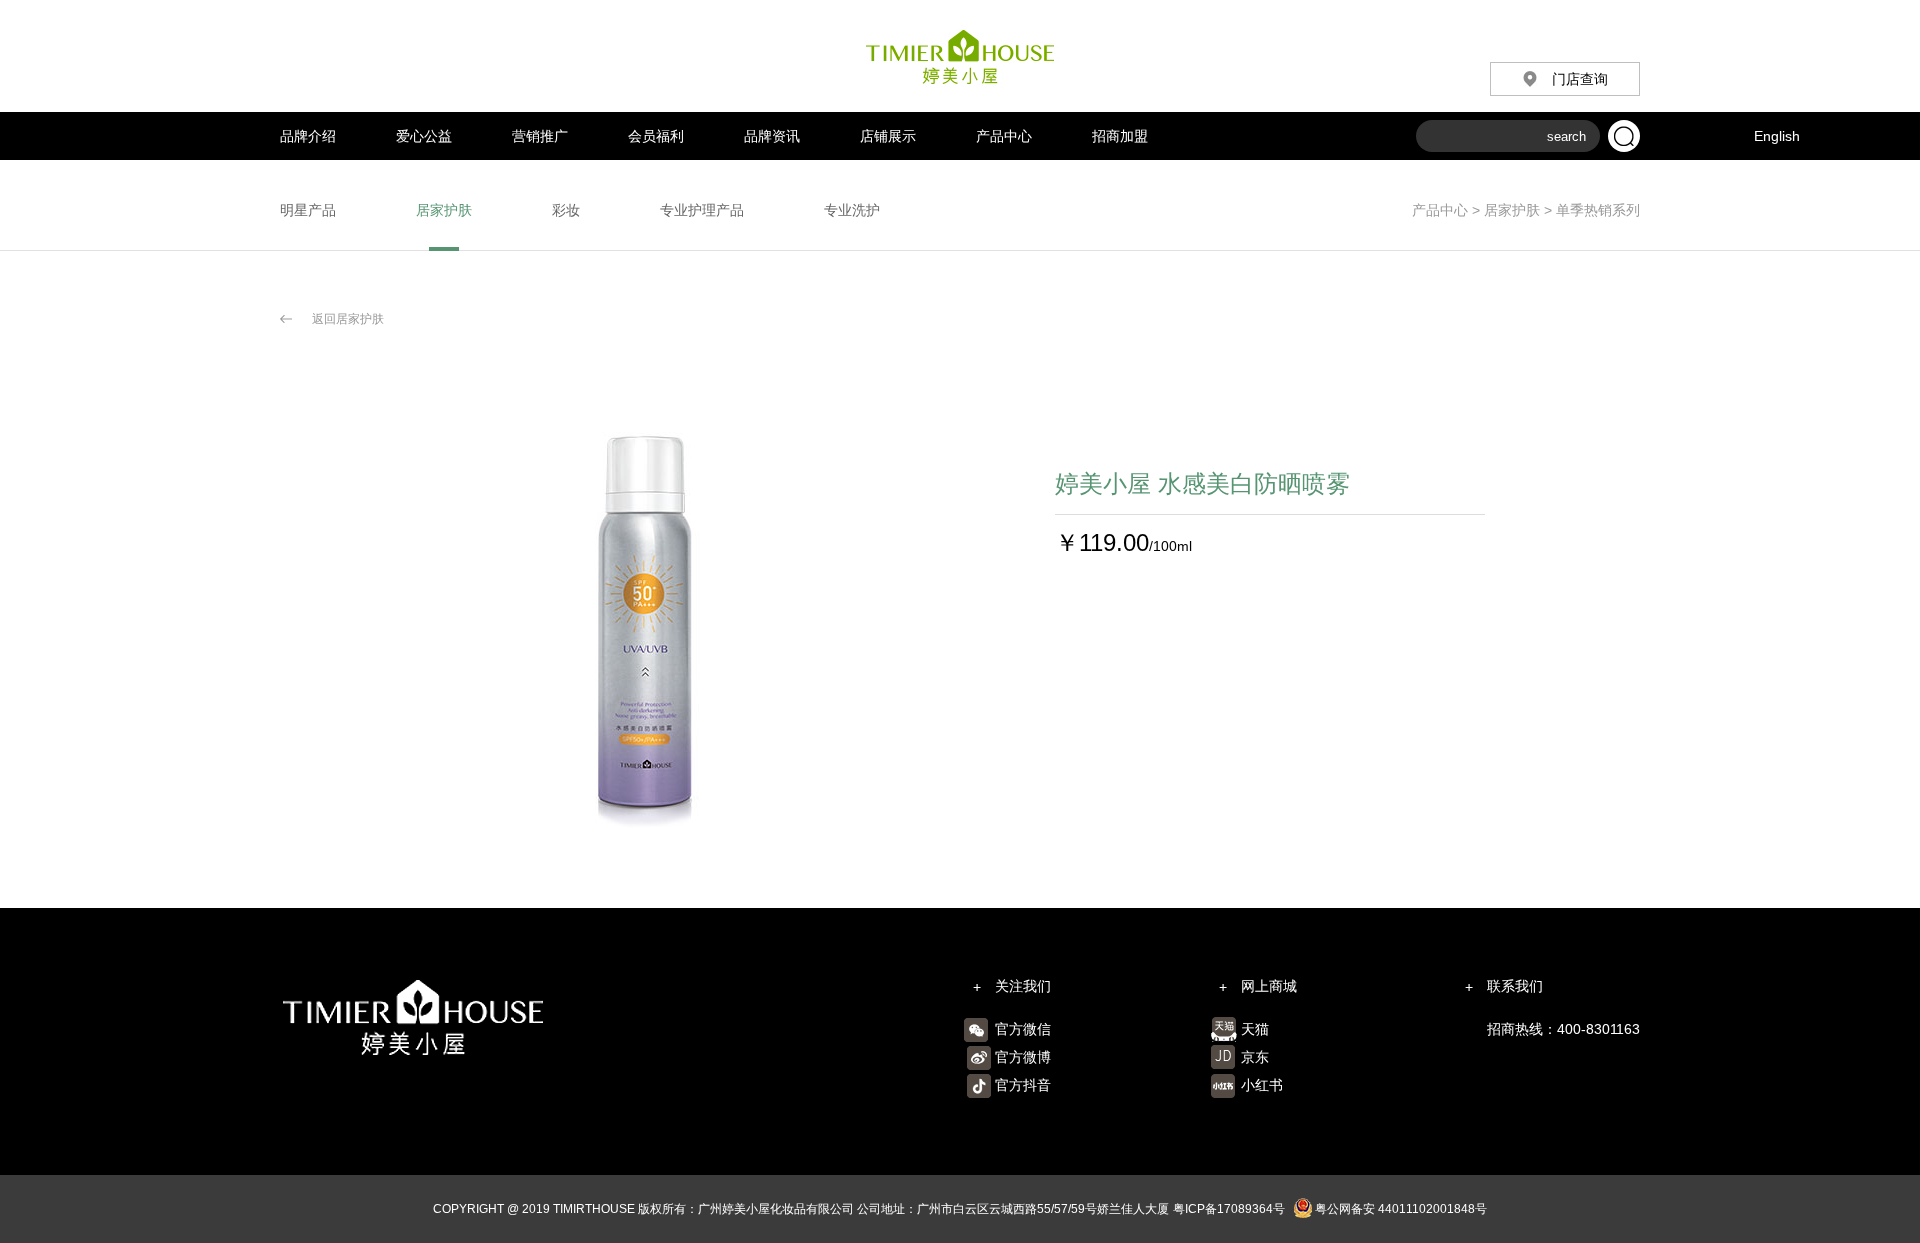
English (1777, 136)
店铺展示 (888, 136)
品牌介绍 (308, 136)
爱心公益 (424, 136)
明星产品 (308, 210)
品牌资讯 (772, 136)
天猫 (1255, 1029)
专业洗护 (852, 210)
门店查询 (1580, 79)
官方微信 (1023, 1029)
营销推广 (540, 136)
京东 (1255, 1057)
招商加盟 (1120, 136)
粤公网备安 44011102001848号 (1401, 1209)
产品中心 (1004, 136)
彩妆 (566, 210)
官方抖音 (1023, 1085)
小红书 (1262, 1085)
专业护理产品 (702, 210)
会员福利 (656, 136)
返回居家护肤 (348, 319)
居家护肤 (1512, 210)
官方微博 (1023, 1057)
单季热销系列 (1596, 210)
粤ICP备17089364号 (1229, 1209)
